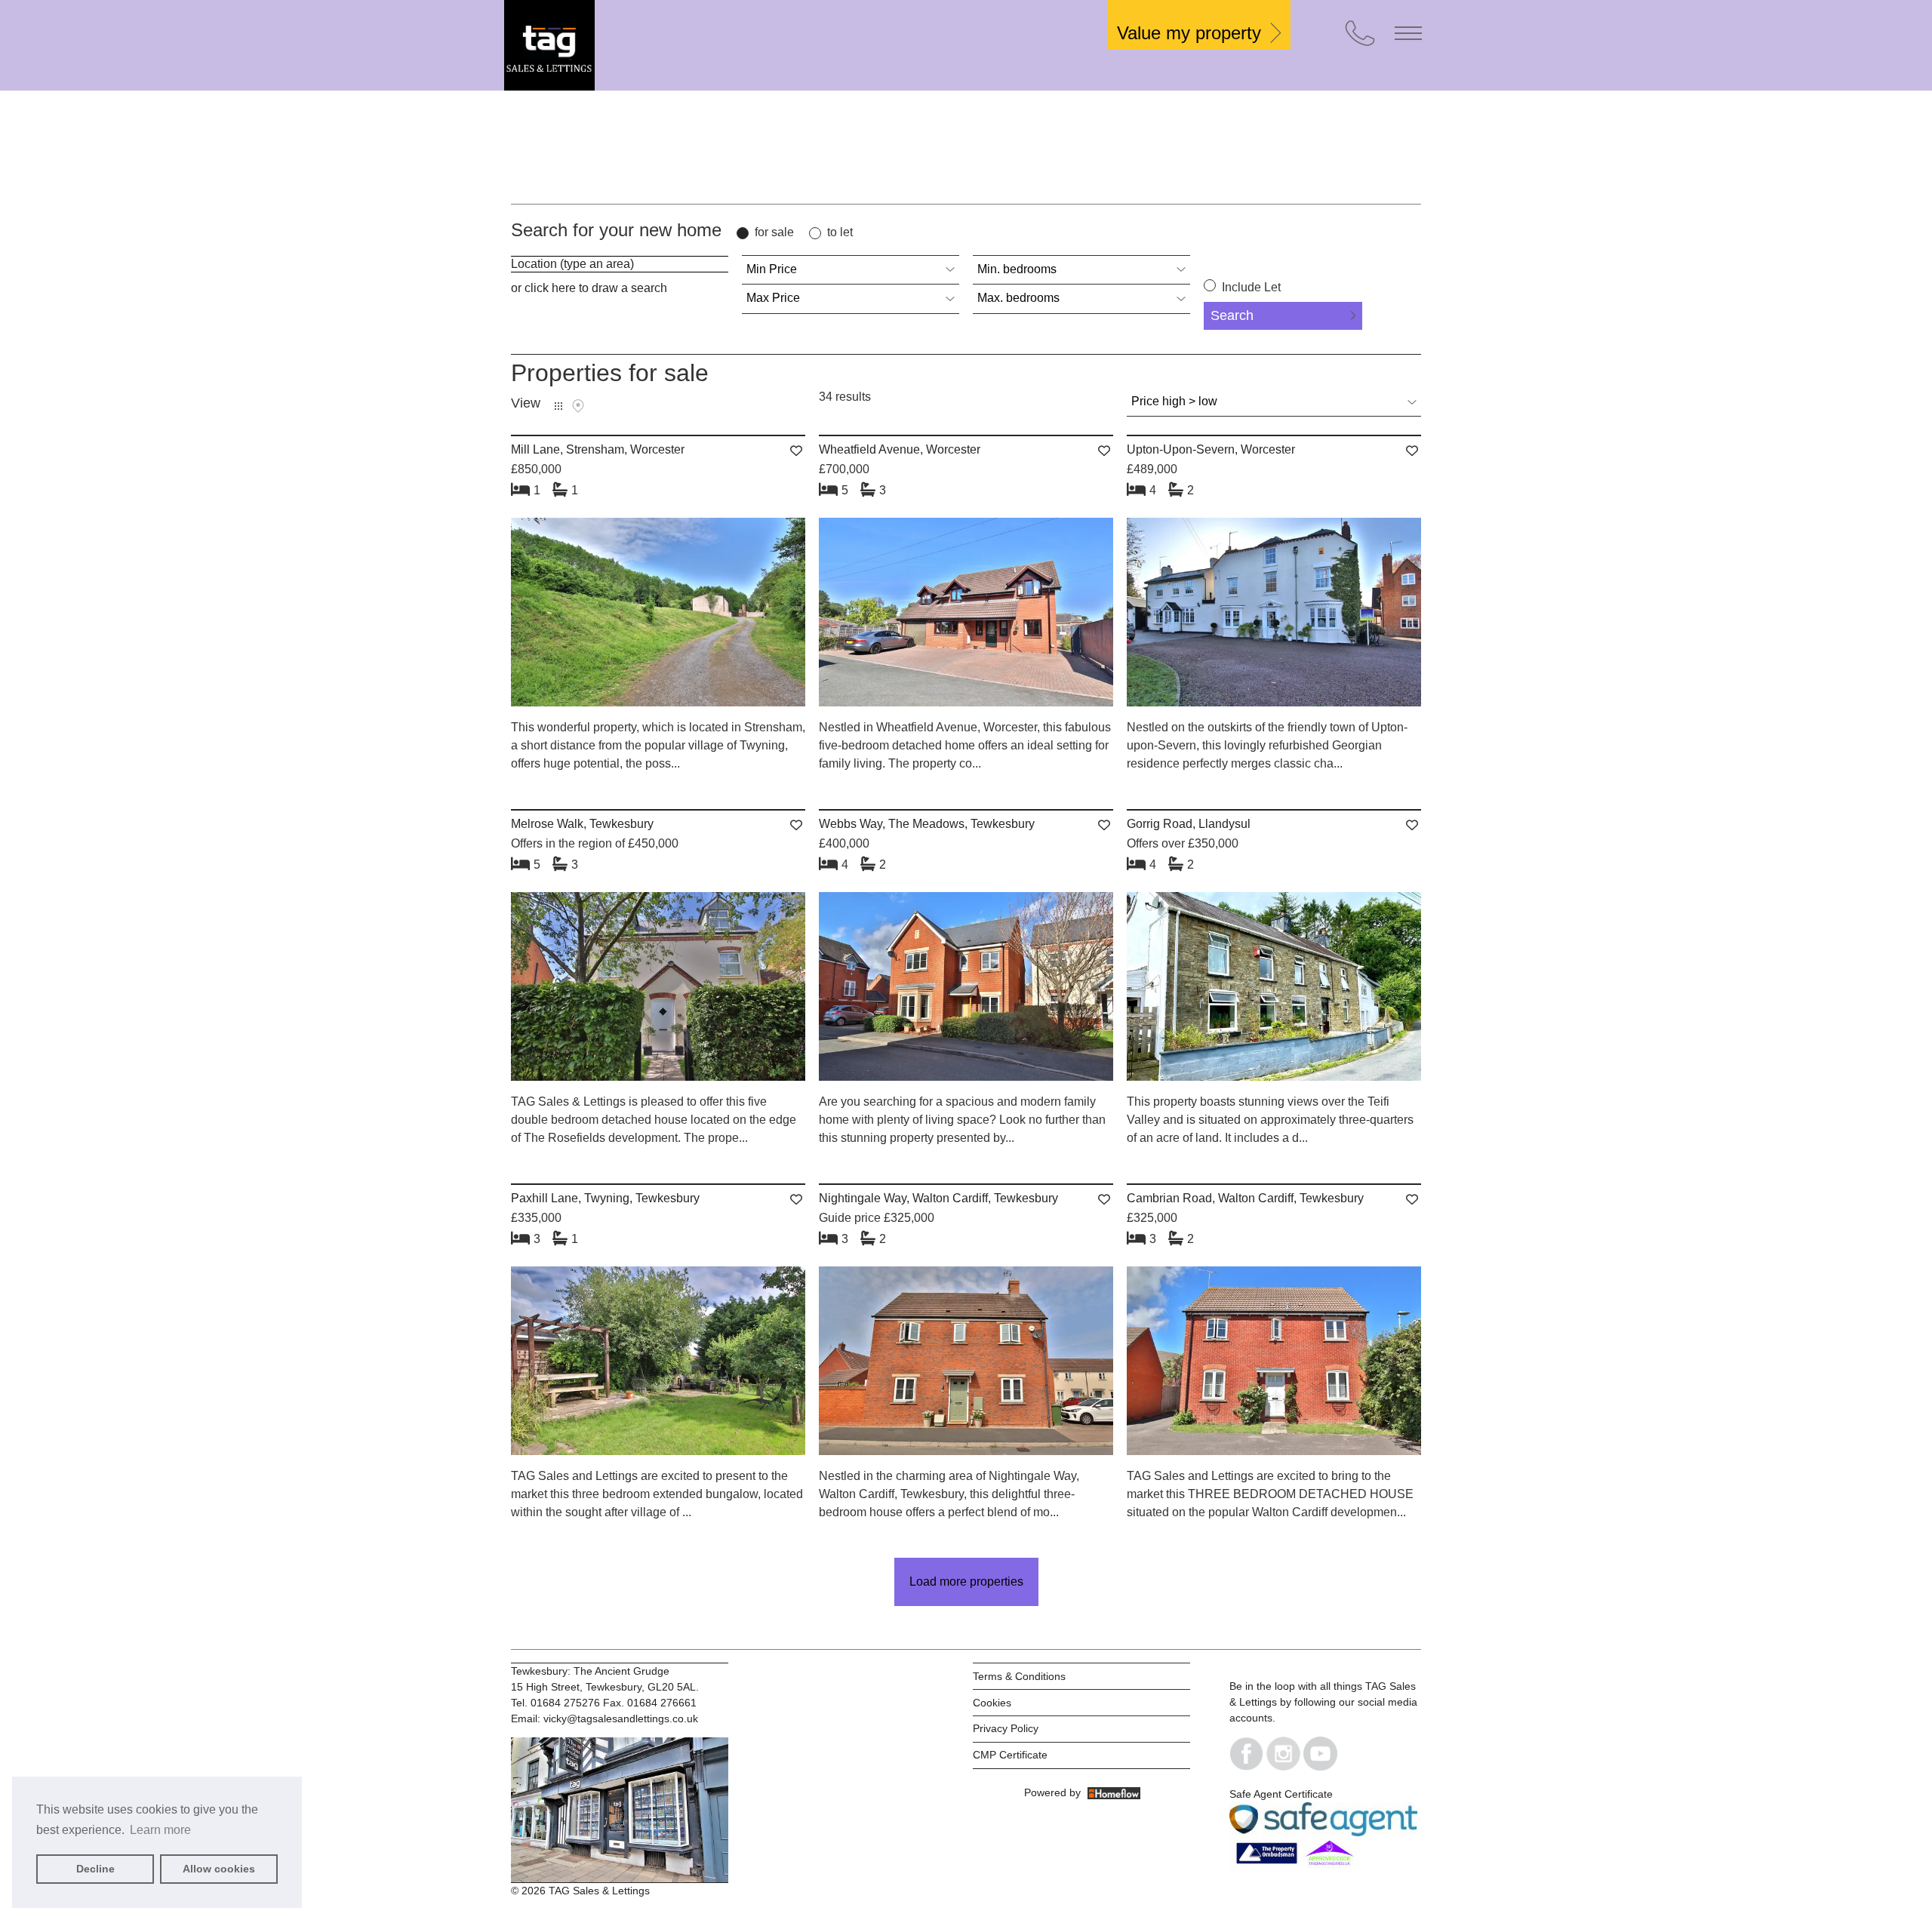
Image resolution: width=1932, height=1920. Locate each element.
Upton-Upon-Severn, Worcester (1211, 449)
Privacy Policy (1006, 1728)
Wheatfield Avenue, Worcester (900, 449)
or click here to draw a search (589, 288)
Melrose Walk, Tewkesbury (582, 824)
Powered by (1055, 1792)
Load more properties (966, 1582)
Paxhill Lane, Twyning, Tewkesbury (605, 1198)
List (558, 406)
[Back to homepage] (617, 45)
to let (840, 232)
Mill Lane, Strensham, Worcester (598, 449)
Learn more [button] (160, 1830)
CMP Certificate (1010, 1755)
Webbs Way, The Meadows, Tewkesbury (927, 824)
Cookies (992, 1703)
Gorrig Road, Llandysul (1189, 824)
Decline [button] (95, 1869)
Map (578, 406)
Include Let (1250, 287)
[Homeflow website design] (1023, 1792)
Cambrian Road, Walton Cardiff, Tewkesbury (1245, 1198)
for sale (774, 232)
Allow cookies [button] (219, 1869)
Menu (1408, 33)
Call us (1360, 33)
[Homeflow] (1114, 1792)
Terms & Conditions (1019, 1676)
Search (1232, 315)
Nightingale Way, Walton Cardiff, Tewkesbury (938, 1198)
